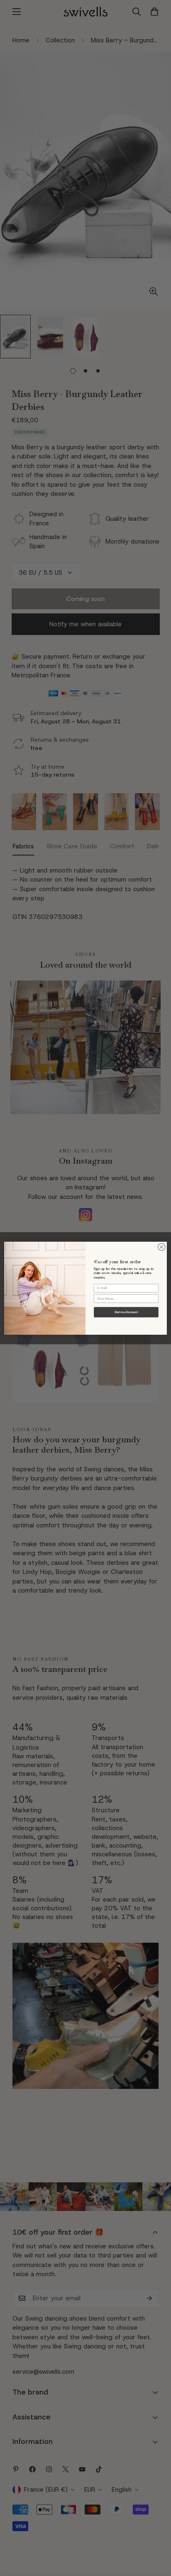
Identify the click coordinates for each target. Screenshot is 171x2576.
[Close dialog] (161, 1247)
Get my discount (126, 1312)
